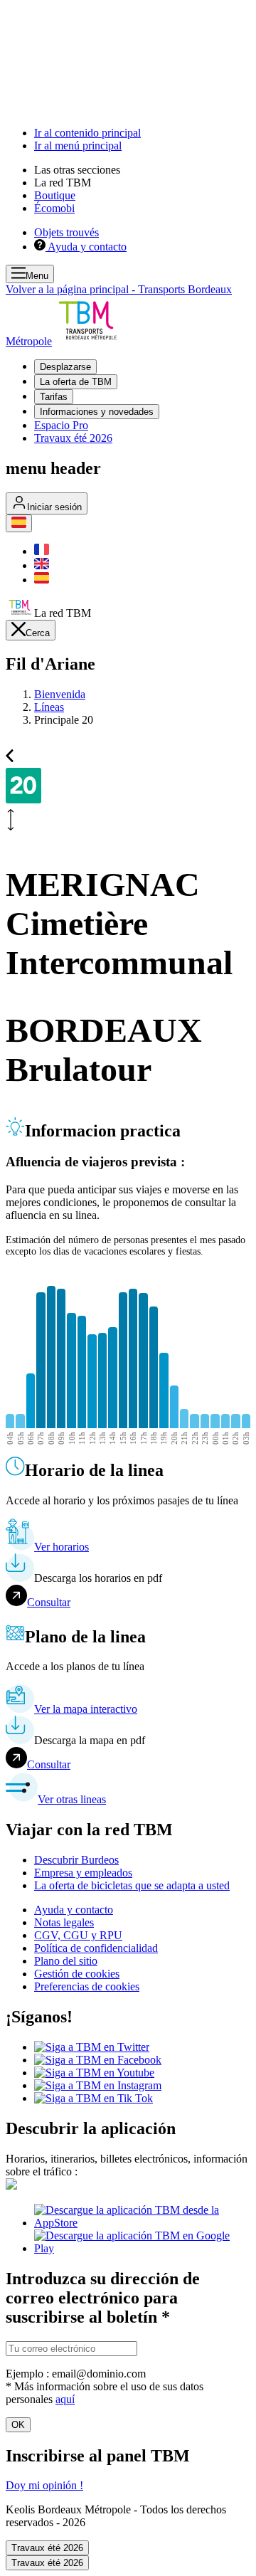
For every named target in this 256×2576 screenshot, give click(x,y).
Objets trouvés (66, 232)
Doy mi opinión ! (44, 2485)
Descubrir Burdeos (76, 1860)
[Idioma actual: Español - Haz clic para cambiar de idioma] (19, 523)
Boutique (55, 195)
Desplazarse (65, 367)
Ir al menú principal (78, 146)
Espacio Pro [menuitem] (61, 425)
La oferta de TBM (76, 382)
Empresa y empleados (83, 1873)
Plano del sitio (66, 1961)
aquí (65, 2399)
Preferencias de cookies (87, 1986)
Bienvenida (60, 694)
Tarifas (54, 397)
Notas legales (64, 1922)
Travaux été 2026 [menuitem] (73, 438)
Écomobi (54, 208)
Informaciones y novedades (97, 412)
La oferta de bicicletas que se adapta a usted (132, 1885)
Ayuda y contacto (74, 1910)
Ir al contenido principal (87, 133)
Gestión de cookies (77, 1974)
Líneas (49, 707)
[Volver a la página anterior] (10, 754)
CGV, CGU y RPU (78, 1935)
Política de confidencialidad (96, 1948)
